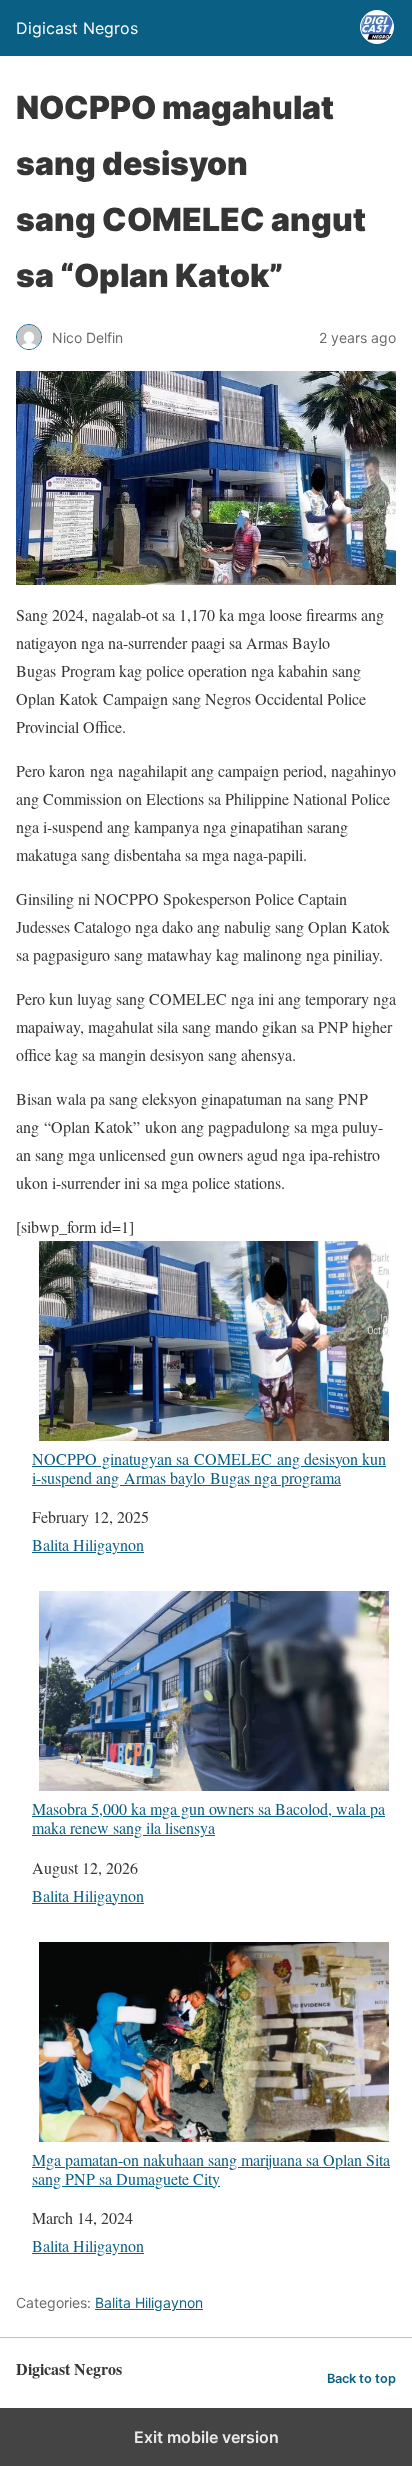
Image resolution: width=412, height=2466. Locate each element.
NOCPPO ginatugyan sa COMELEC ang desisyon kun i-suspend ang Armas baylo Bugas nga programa (209, 1467)
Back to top (361, 2378)
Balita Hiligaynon (88, 1544)
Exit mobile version (206, 2437)
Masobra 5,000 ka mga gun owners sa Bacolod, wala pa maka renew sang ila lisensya (208, 1817)
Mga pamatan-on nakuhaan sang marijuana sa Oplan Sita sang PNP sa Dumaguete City (211, 2168)
